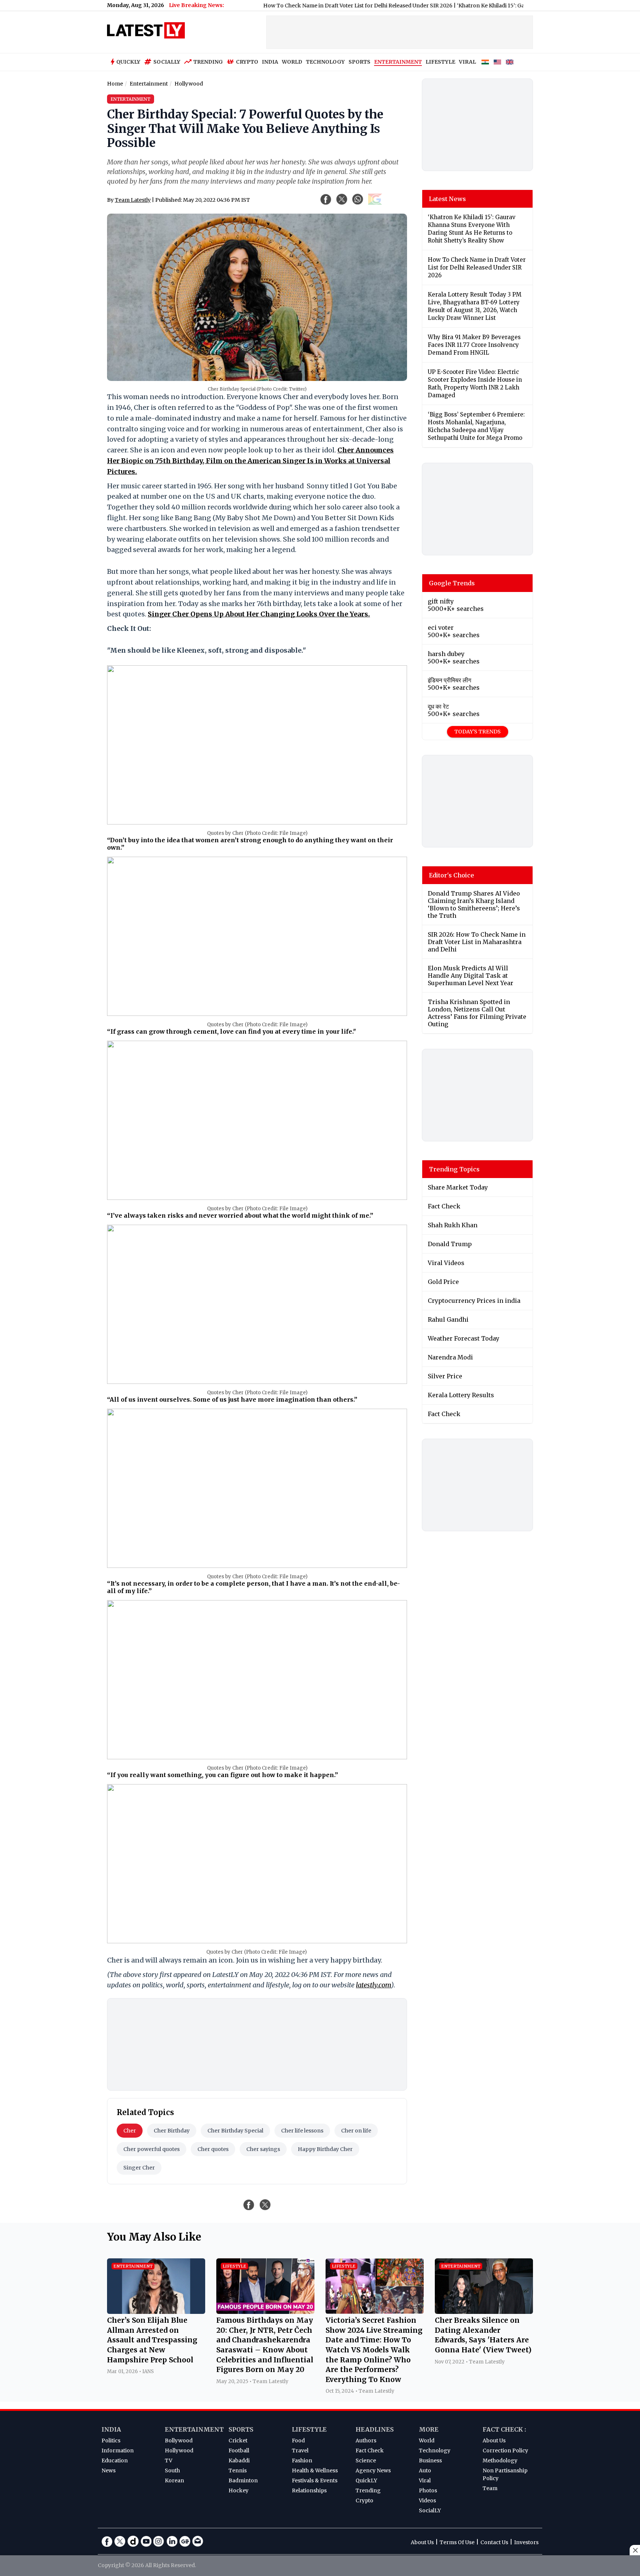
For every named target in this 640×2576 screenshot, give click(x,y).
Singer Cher (139, 2168)
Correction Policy (505, 2450)
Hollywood (179, 2450)
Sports (241, 2429)
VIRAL (467, 62)
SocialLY (430, 2510)
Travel (300, 2450)
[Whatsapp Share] (358, 199)
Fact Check (370, 2450)
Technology (435, 2450)
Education (115, 2460)
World (427, 2440)
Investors (526, 2542)
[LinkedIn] (172, 2541)
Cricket (238, 2440)
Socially (167, 62)
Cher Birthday (172, 2131)
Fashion (302, 2460)
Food (298, 2440)
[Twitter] (120, 2541)
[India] (485, 62)
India (111, 2429)
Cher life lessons (302, 2131)
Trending (208, 62)
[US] (497, 62)
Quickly (128, 62)
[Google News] (185, 2541)
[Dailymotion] (133, 2541)
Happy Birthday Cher (325, 2149)
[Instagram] (159, 2541)
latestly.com (374, 1985)
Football (239, 2450)
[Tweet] (265, 2205)
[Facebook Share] (326, 199)
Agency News (373, 2470)
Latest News (447, 199)
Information (118, 2450)
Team (490, 2488)
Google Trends (452, 583)
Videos (427, 2500)
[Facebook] (107, 2541)
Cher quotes (213, 2149)
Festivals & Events (315, 2480)
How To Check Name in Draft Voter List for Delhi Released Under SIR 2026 (291, 6)
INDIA (270, 62)
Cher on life (356, 2131)
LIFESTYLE (440, 62)
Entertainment (194, 2429)
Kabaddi (239, 2460)
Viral (425, 2480)
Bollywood (179, 2440)
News (109, 2470)
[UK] (510, 62)
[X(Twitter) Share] (342, 199)
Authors (366, 2440)
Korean (174, 2480)
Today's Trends (478, 732)
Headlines (375, 2429)
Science (366, 2460)
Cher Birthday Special (235, 2131)
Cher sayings (263, 2149)
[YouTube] (146, 2541)
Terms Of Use (457, 2542)
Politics (111, 2440)
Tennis (238, 2470)
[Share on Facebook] (249, 2205)
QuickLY (366, 2480)
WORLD (292, 62)
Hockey (239, 2490)
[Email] (198, 2541)
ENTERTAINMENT (398, 62)
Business (430, 2460)
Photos (428, 2490)
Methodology (500, 2460)
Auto (425, 2470)
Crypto (247, 62)
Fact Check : (504, 2429)
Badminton (243, 2480)
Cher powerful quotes (151, 2149)
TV (169, 2460)
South (172, 2470)
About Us (494, 2440)
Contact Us (494, 2542)
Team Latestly (133, 200)
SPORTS (359, 62)
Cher (130, 2131)
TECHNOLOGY (325, 62)
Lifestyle (309, 2429)
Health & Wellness (315, 2470)
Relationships (309, 2490)
